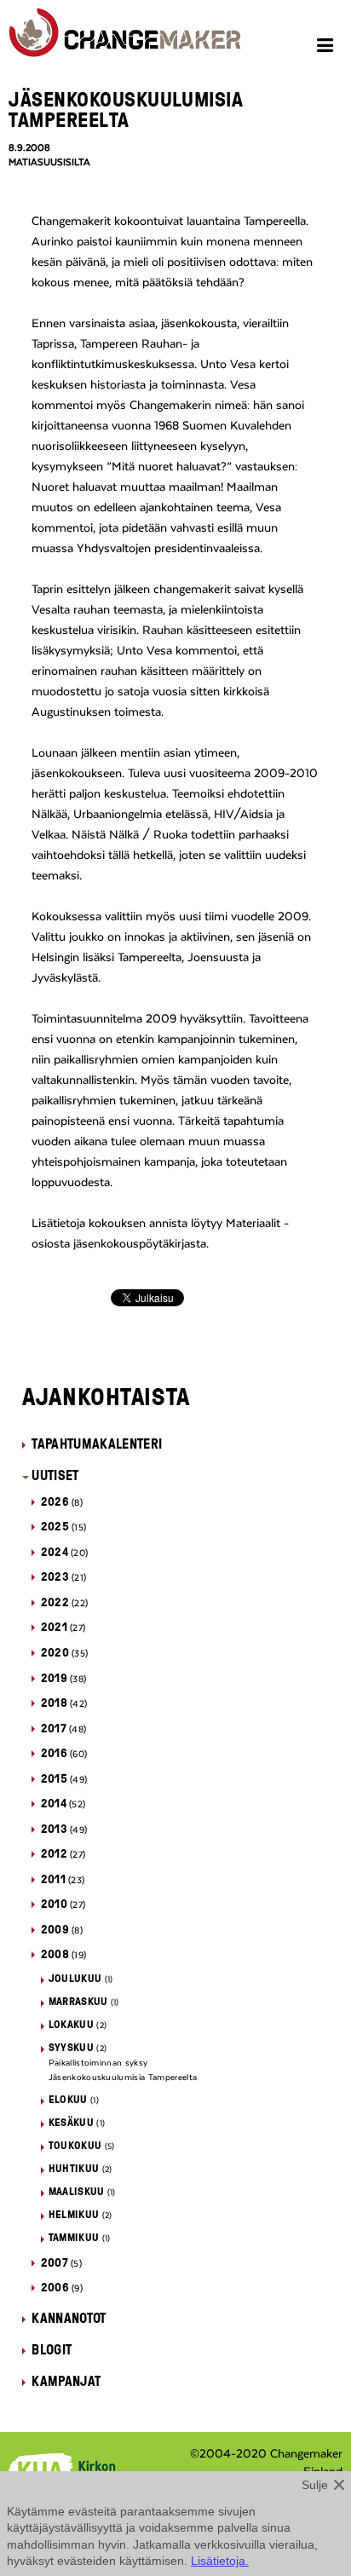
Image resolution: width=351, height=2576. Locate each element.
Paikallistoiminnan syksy (98, 2063)
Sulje (315, 2485)
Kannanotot (69, 2318)
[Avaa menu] (328, 48)
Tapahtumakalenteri (97, 1444)
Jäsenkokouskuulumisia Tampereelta (123, 2078)
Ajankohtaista (106, 1396)
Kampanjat (66, 2381)
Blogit (52, 2349)
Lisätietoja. (220, 2561)
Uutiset (55, 1475)
